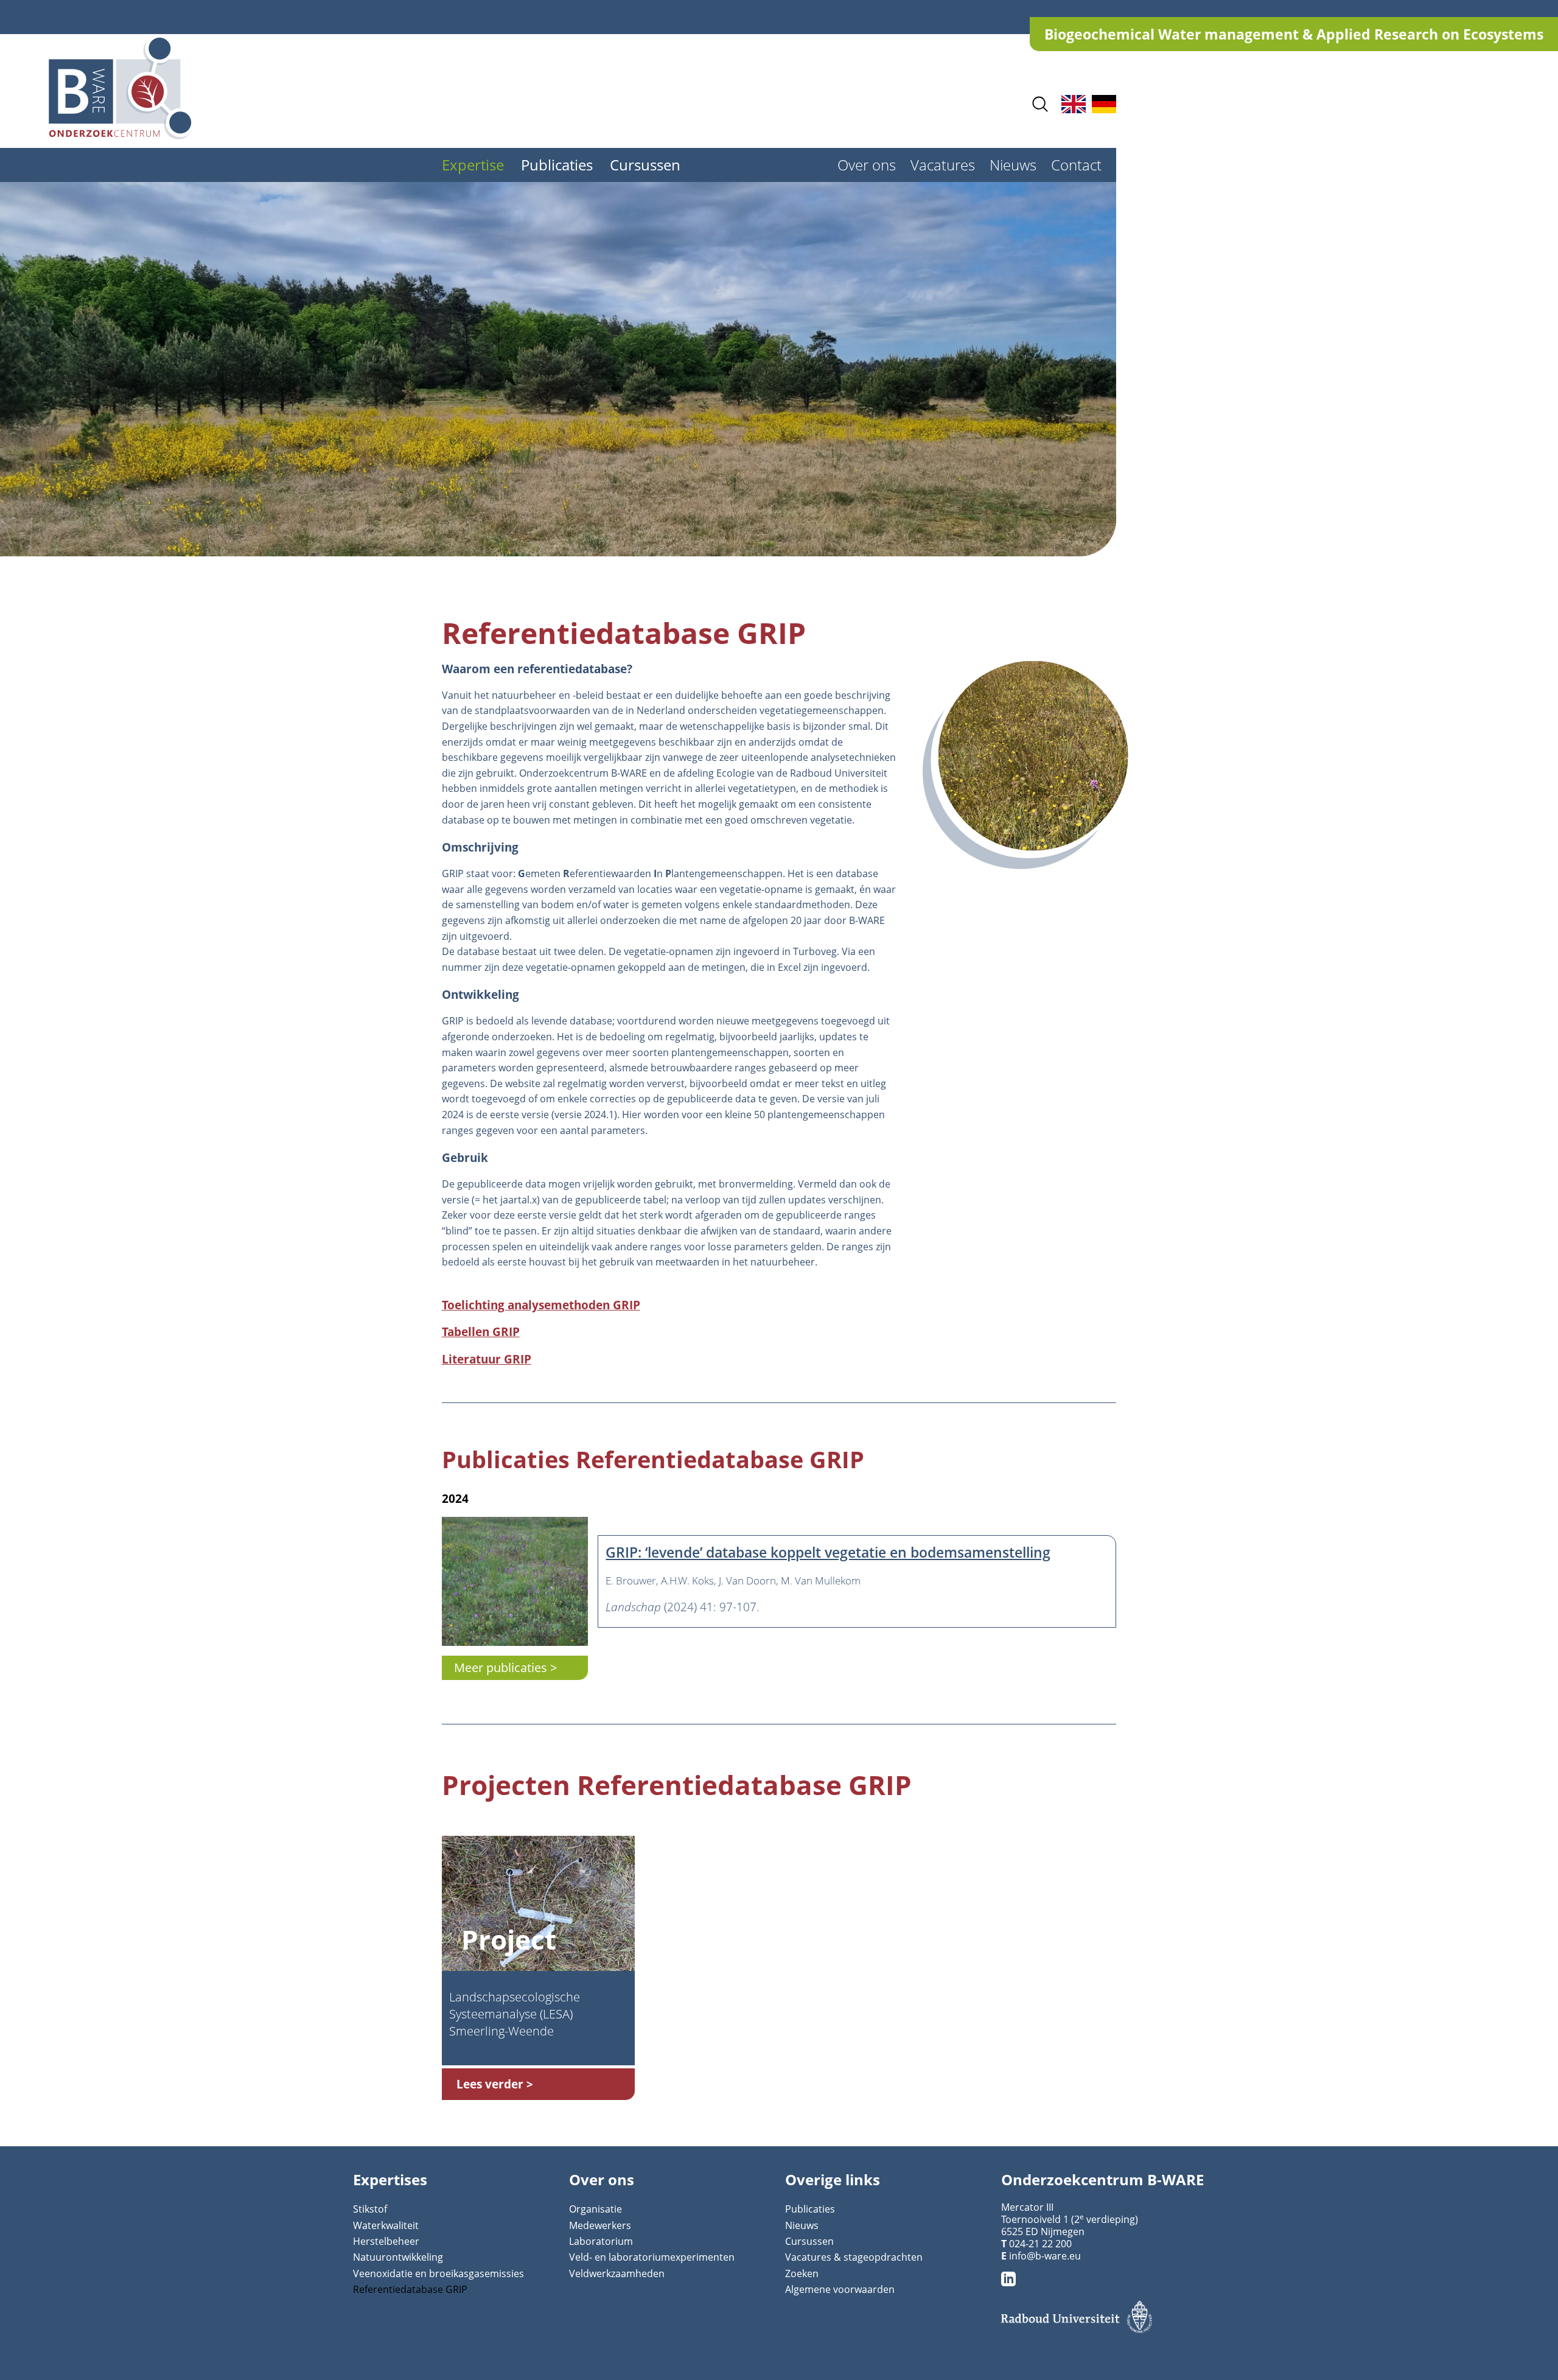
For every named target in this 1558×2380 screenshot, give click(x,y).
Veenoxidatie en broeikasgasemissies (438, 2273)
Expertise (473, 165)
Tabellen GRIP (481, 1332)
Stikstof (370, 2209)
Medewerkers (600, 2225)
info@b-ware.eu (1045, 2256)
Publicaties (557, 165)
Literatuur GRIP (487, 1359)
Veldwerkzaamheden (617, 2273)
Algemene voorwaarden (840, 2289)
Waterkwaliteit (386, 2225)
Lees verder (490, 2084)
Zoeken (802, 2273)
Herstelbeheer (386, 2241)
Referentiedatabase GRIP (410, 2289)
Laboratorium (601, 2241)
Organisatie (596, 2209)
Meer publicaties (501, 1668)
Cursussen (645, 165)
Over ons (867, 165)
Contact (1076, 165)
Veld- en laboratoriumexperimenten (652, 2257)
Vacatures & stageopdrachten (854, 2257)
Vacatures (943, 165)
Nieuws (1013, 165)
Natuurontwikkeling (398, 2257)
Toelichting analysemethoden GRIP (541, 1305)
